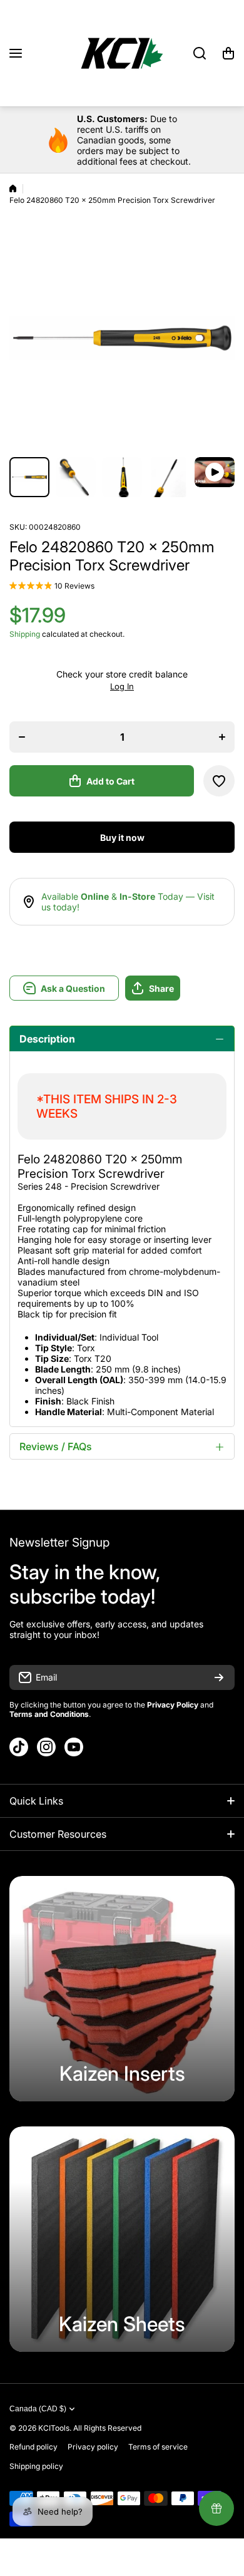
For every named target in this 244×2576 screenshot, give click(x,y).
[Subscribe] (219, 1677)
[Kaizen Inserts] (122, 1989)
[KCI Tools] (122, 53)
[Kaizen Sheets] (122, 2239)
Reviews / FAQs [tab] (56, 1446)
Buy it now (122, 837)
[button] (228, 53)
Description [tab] (47, 1039)
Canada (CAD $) (38, 2409)
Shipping (25, 634)
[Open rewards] (216, 2508)
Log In (122, 686)
